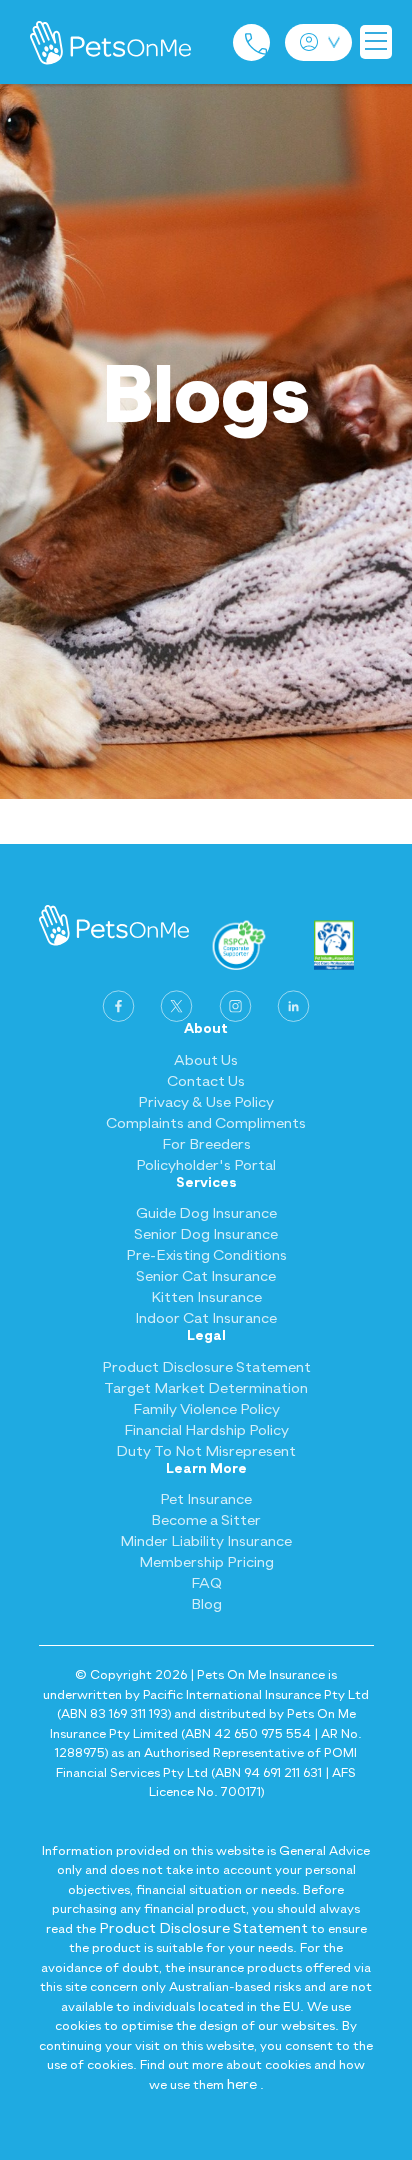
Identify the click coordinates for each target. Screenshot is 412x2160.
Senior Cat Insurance (206, 1276)
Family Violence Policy (206, 1409)
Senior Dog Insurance (206, 1234)
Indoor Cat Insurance (206, 1318)
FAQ (206, 1583)
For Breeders (206, 1144)
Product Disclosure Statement (206, 1367)
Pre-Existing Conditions (206, 1255)
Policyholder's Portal (206, 1165)
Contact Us (206, 1081)
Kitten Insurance (206, 1297)
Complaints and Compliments (206, 1123)
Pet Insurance (206, 1499)
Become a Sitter (206, 1520)
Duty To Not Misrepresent (206, 1451)
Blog (206, 1604)
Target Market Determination (206, 1388)
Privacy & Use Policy (206, 1102)
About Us (206, 1060)
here (242, 2084)
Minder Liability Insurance (206, 1541)
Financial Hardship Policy (206, 1430)
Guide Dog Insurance (206, 1213)
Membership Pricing (206, 1562)
